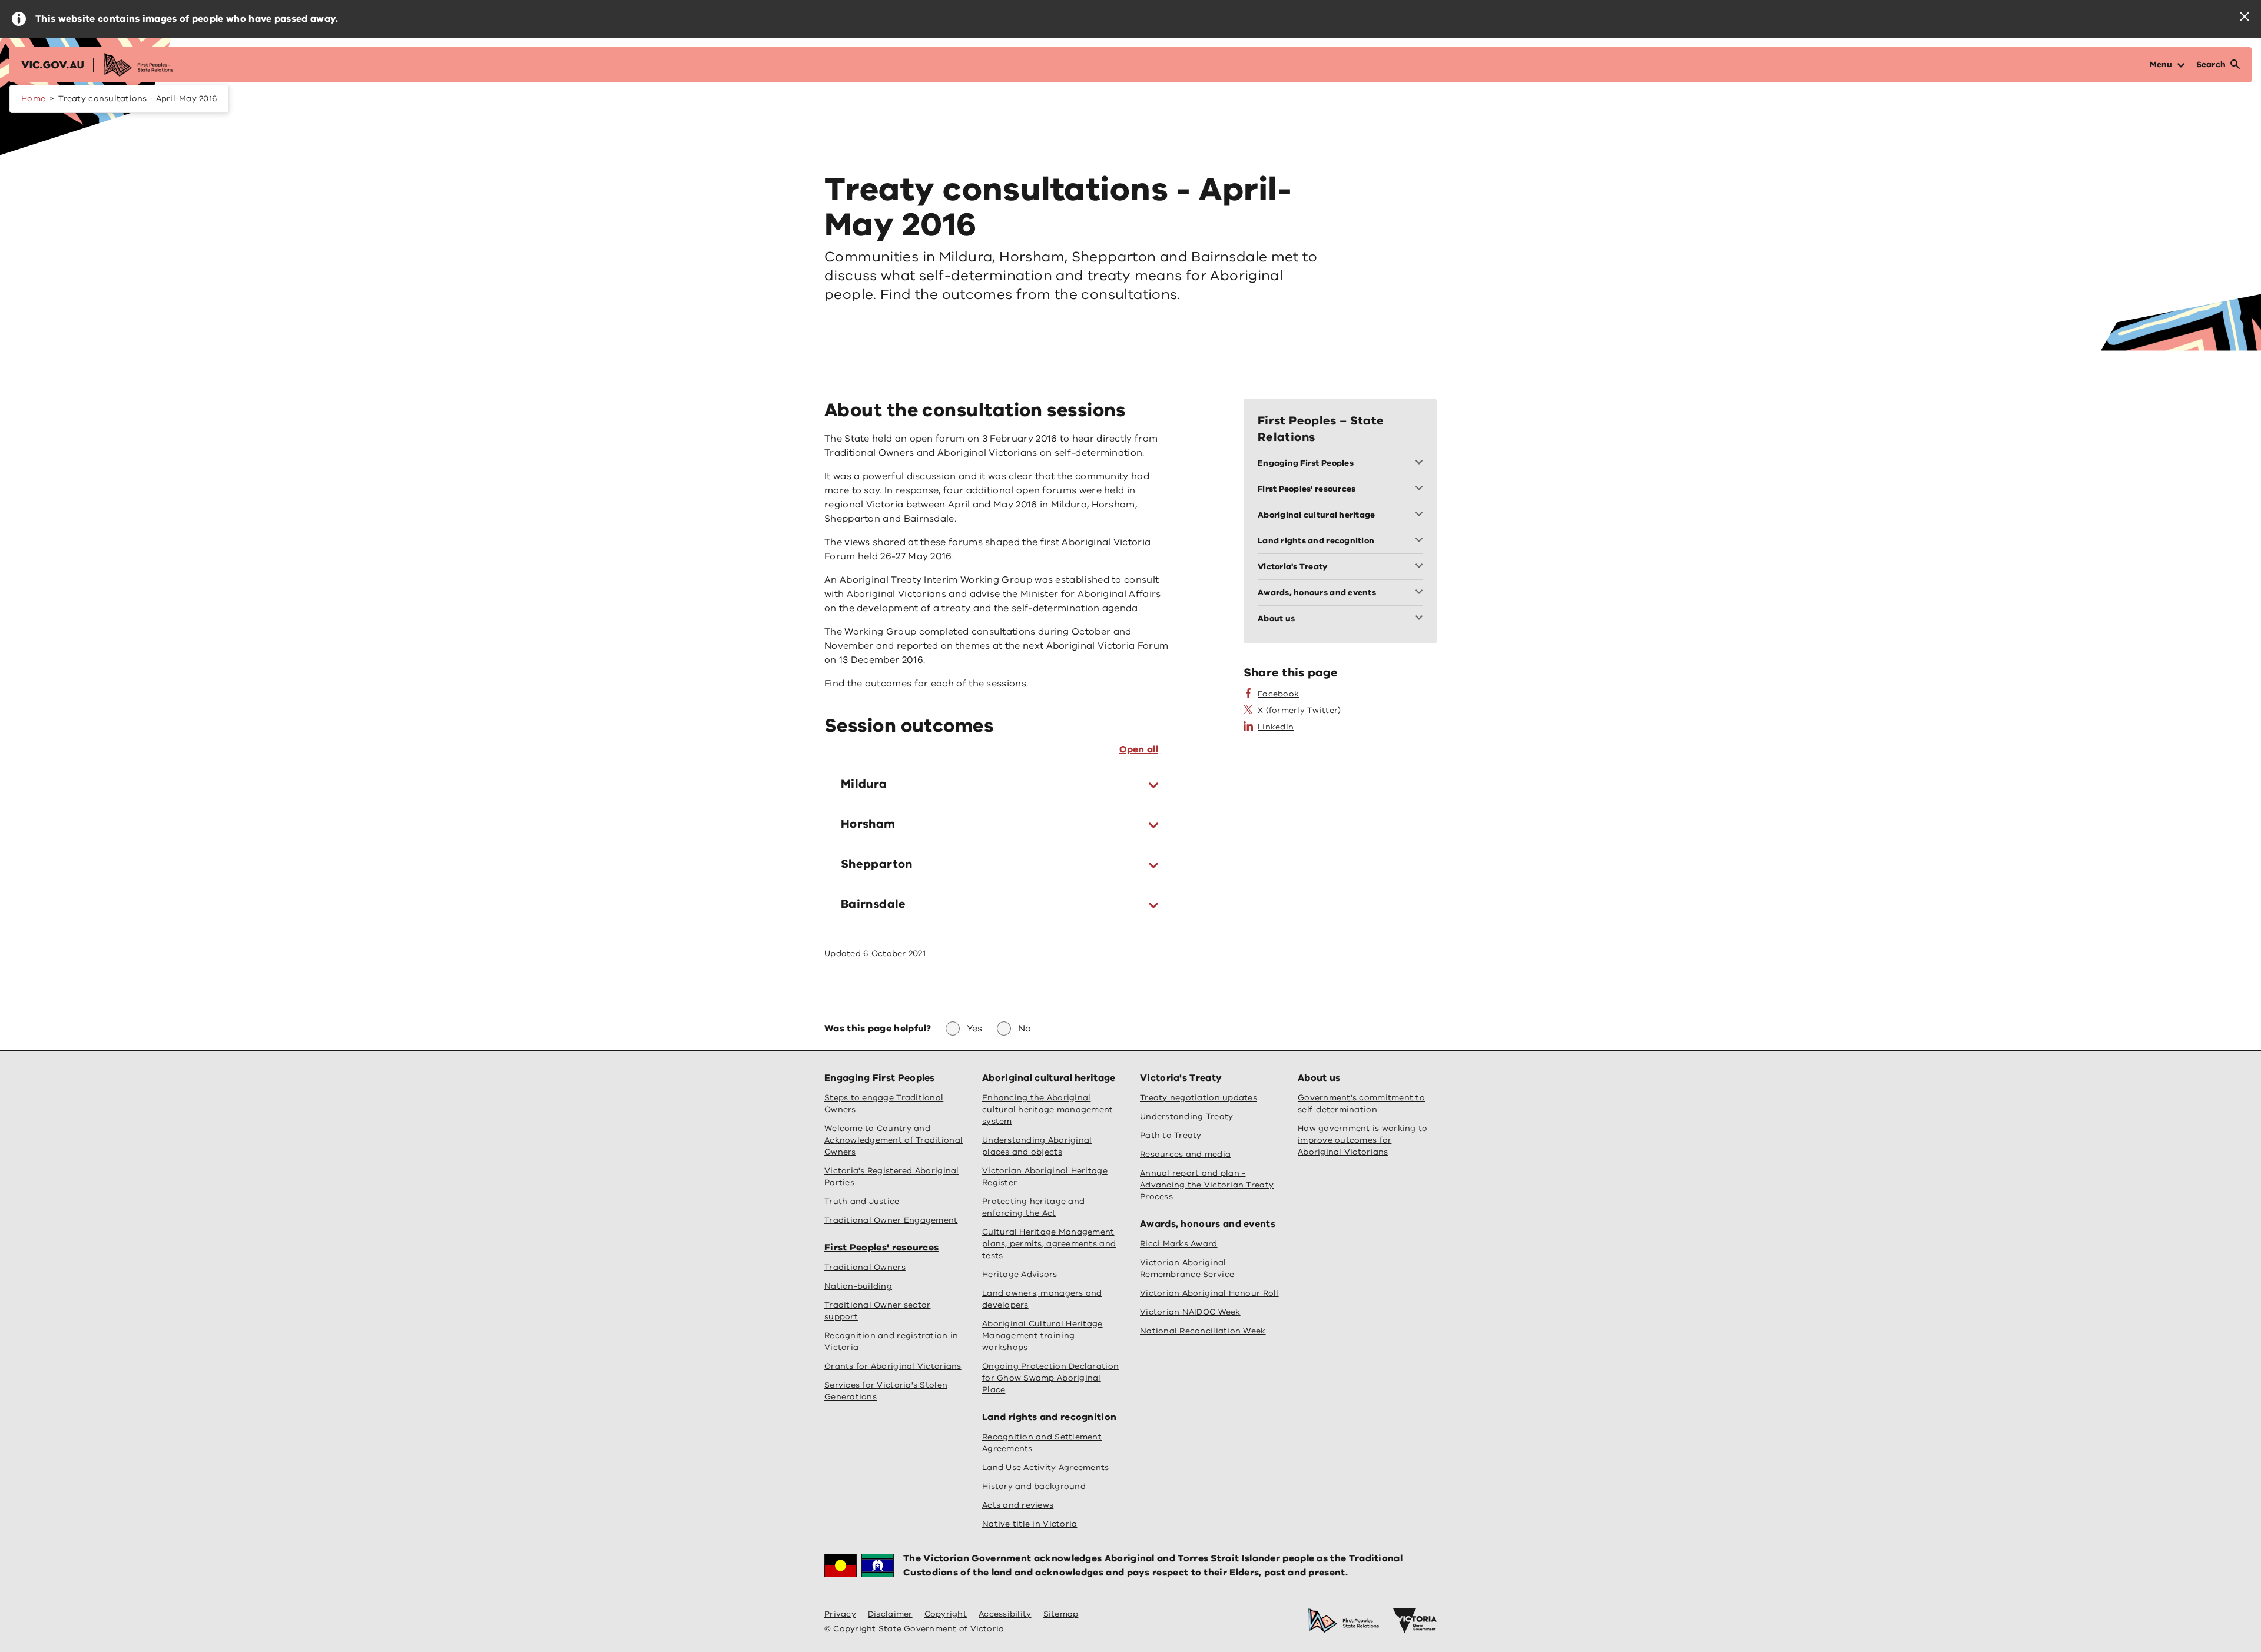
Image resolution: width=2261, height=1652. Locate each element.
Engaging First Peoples (880, 1078)
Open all (1139, 749)
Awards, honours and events (1208, 1224)
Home (33, 99)
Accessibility (1005, 1614)
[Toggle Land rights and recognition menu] (1421, 541)
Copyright (946, 1614)
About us (1319, 1078)
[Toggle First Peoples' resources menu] (1421, 489)
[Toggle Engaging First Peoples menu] (1421, 463)
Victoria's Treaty (1181, 1078)
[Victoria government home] (1415, 1621)
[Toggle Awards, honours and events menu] (1421, 593)
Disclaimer (890, 1614)
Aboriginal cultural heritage (1049, 1078)
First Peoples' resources (881, 1248)
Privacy (840, 1614)
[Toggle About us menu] (1421, 619)
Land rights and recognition (1049, 1417)
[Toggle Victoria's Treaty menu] (1421, 567)
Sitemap (1061, 1614)
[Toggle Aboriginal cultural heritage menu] (1421, 515)
